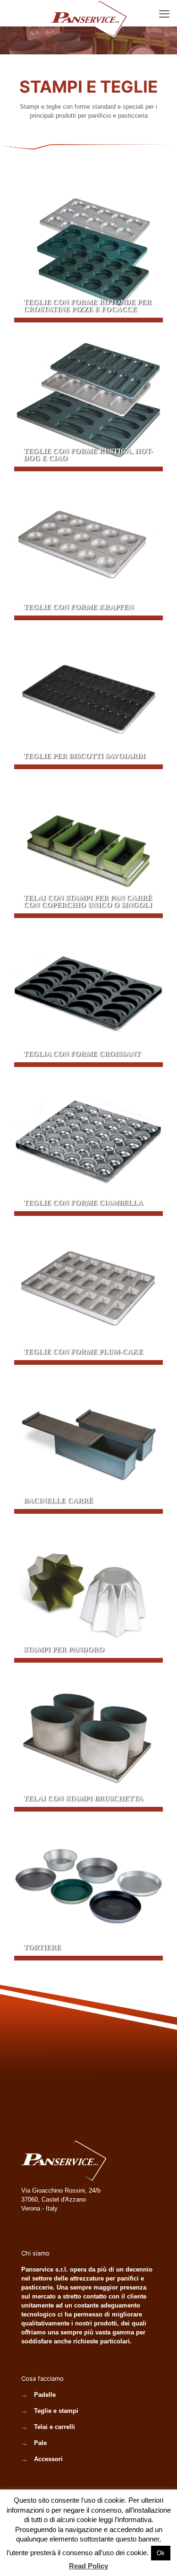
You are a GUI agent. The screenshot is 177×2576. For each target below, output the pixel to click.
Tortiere (88, 1886)
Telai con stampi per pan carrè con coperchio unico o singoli (88, 844)
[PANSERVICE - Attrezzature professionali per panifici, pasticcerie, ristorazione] (88, 12)
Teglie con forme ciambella (88, 1141)
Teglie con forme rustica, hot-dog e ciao (88, 397)
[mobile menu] (164, 14)
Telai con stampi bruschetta (88, 1737)
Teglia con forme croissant (88, 993)
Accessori (48, 2459)
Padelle (45, 2395)
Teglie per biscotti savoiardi (88, 695)
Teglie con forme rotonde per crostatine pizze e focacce (88, 248)
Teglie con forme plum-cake (88, 1290)
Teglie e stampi (56, 2411)
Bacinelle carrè (88, 1439)
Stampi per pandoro (88, 1588)
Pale (40, 2443)
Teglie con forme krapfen (88, 546)
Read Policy (88, 2566)
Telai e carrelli (55, 2427)
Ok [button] (161, 2553)
